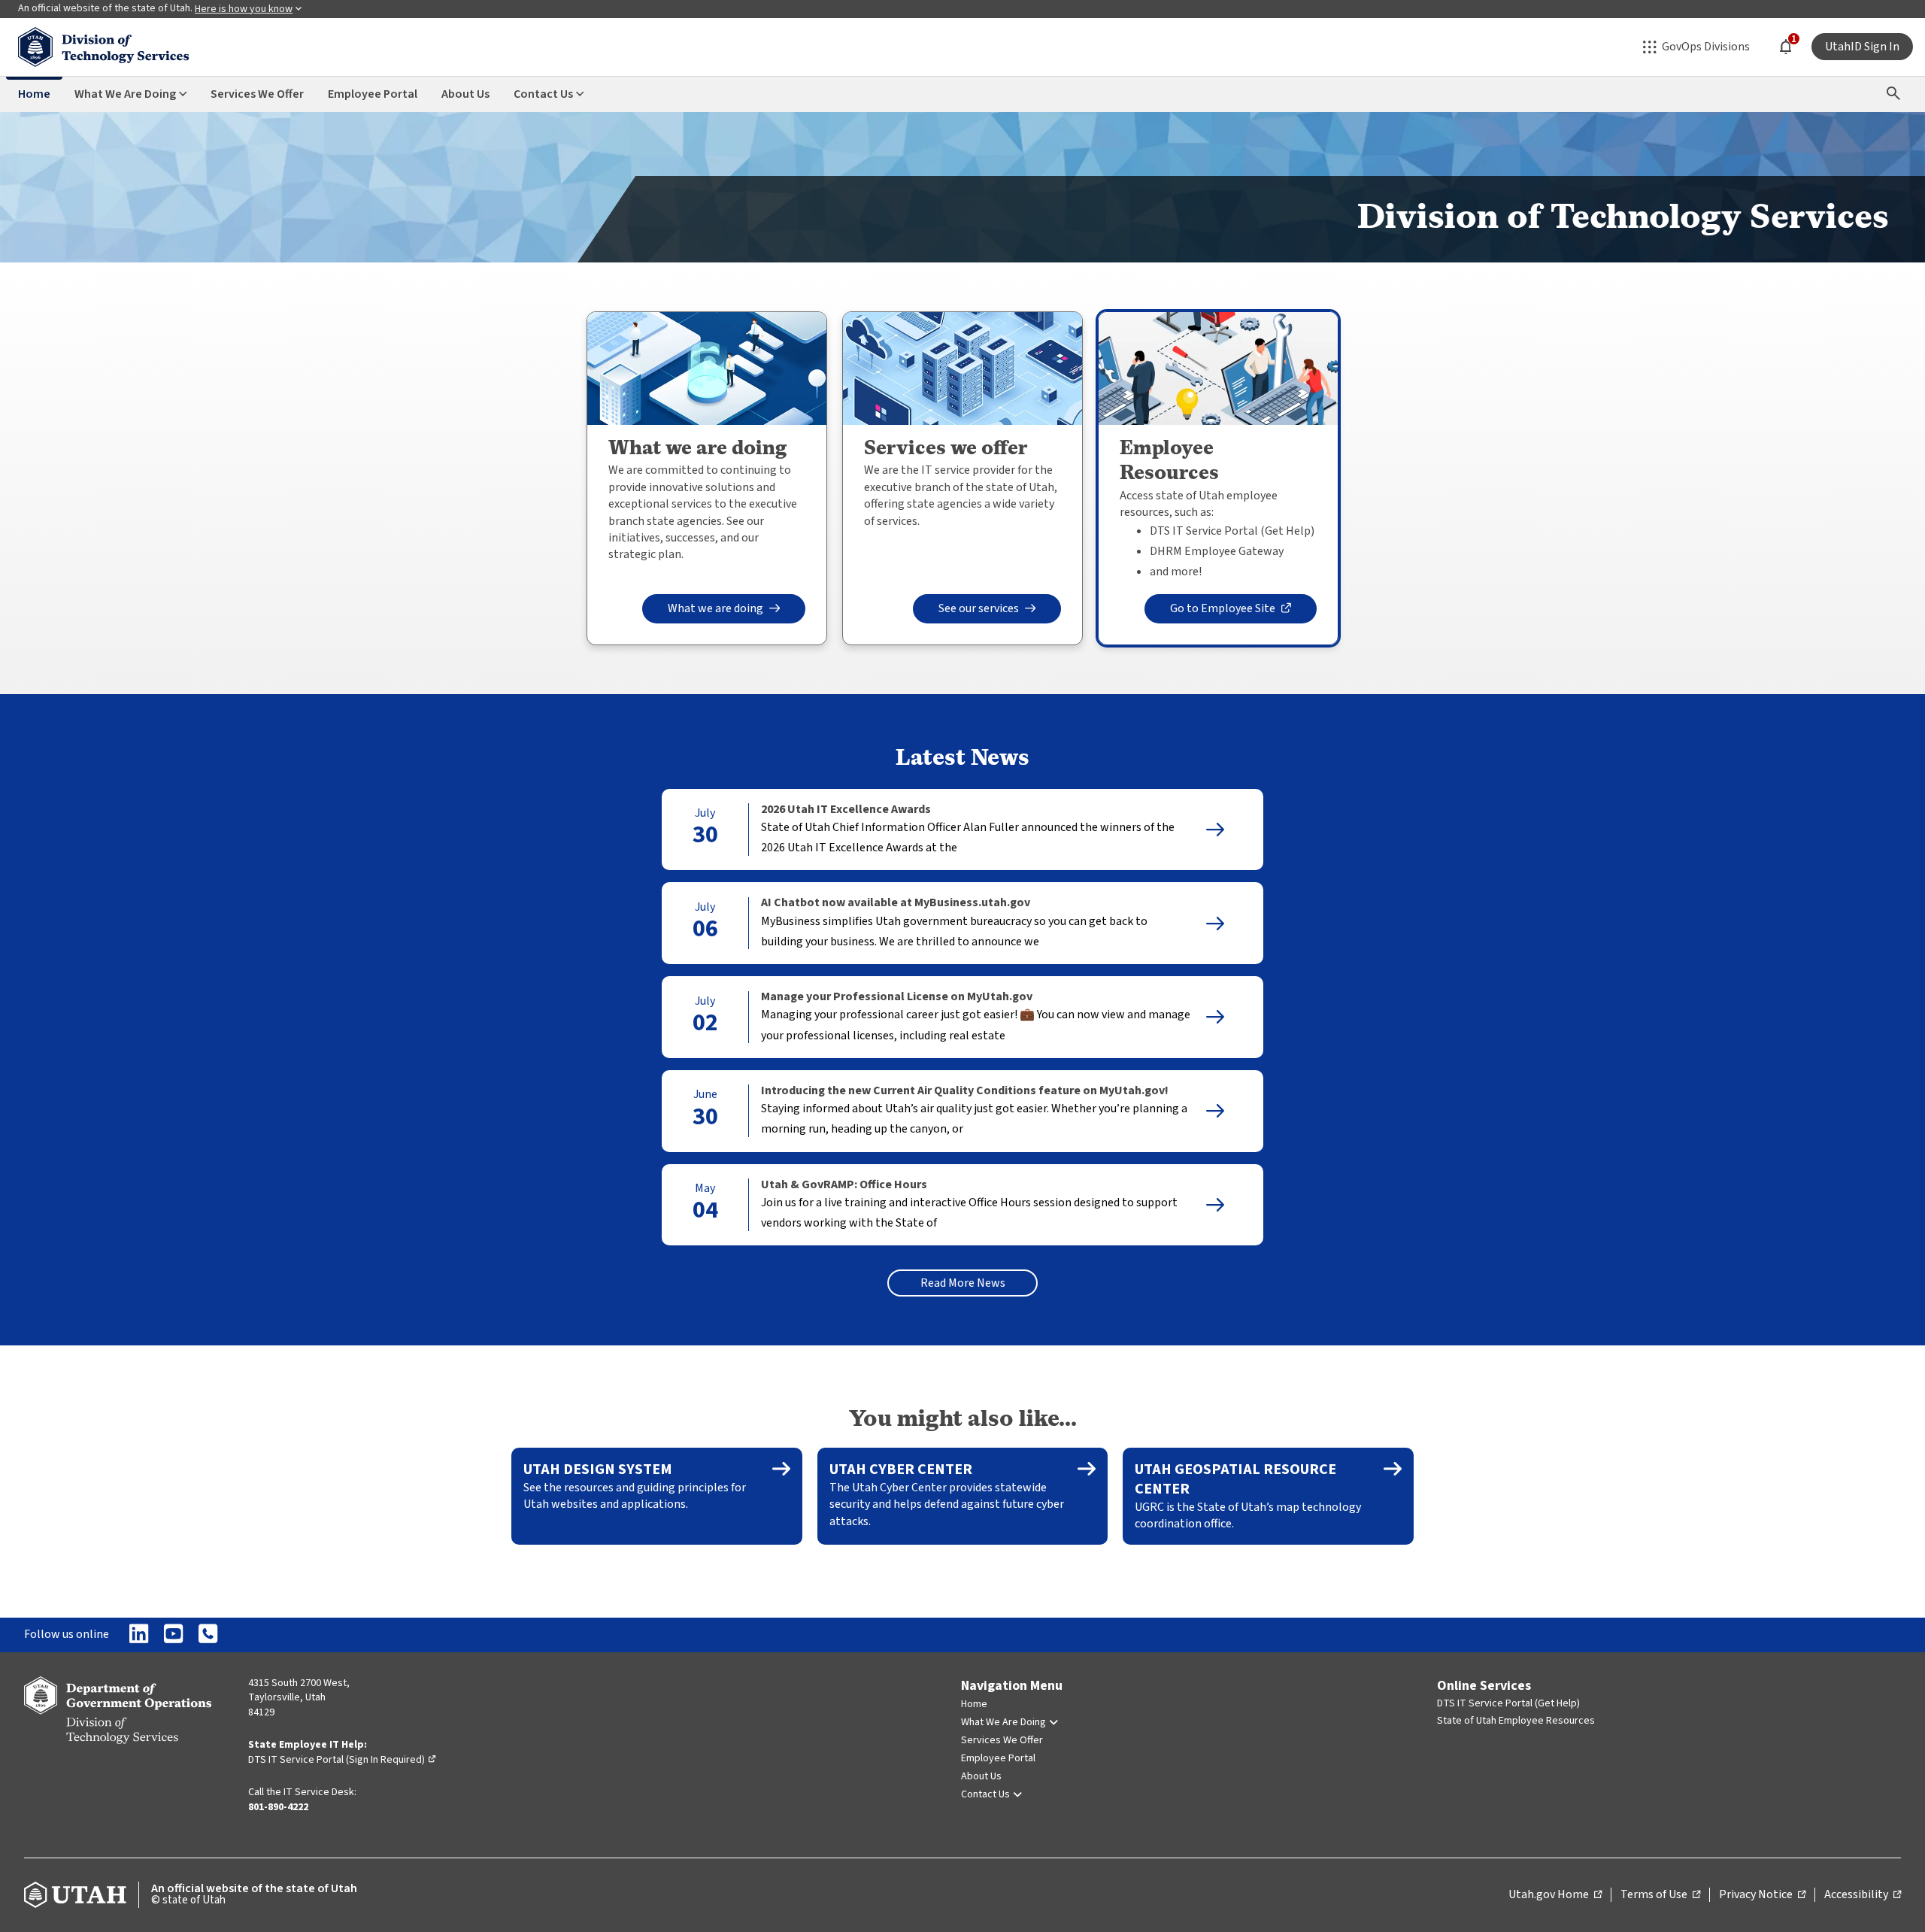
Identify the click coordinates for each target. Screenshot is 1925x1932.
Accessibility (1863, 1895)
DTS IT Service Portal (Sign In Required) (343, 1760)
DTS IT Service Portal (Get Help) (1508, 1703)
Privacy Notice (1762, 1895)
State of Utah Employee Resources (1516, 1721)
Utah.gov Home (1555, 1895)
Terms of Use (1660, 1895)
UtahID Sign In (1862, 47)
